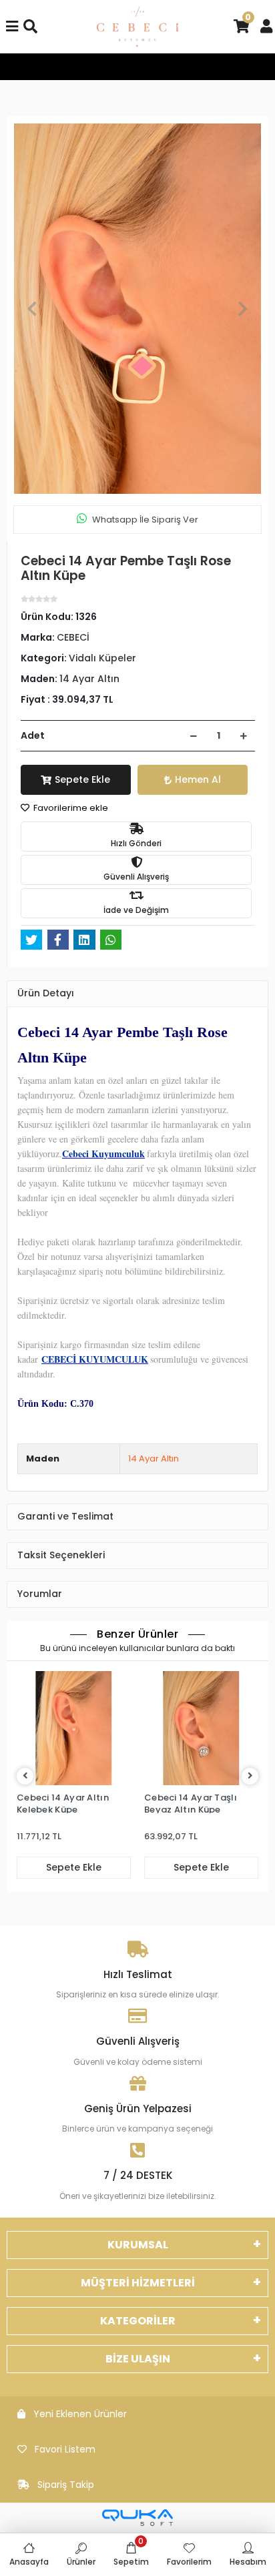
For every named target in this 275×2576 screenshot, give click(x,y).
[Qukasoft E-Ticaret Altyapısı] (137, 2518)
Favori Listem (65, 2449)
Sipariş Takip (66, 2485)
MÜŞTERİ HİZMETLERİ (138, 2283)
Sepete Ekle (82, 779)
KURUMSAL (138, 2245)
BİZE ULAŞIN (138, 2359)
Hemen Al (198, 779)
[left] (25, 1776)
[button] (32, 309)
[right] (250, 1776)
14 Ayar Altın (154, 1459)
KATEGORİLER (138, 2321)
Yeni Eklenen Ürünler (80, 2414)
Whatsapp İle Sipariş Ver (145, 520)
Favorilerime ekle (70, 808)
